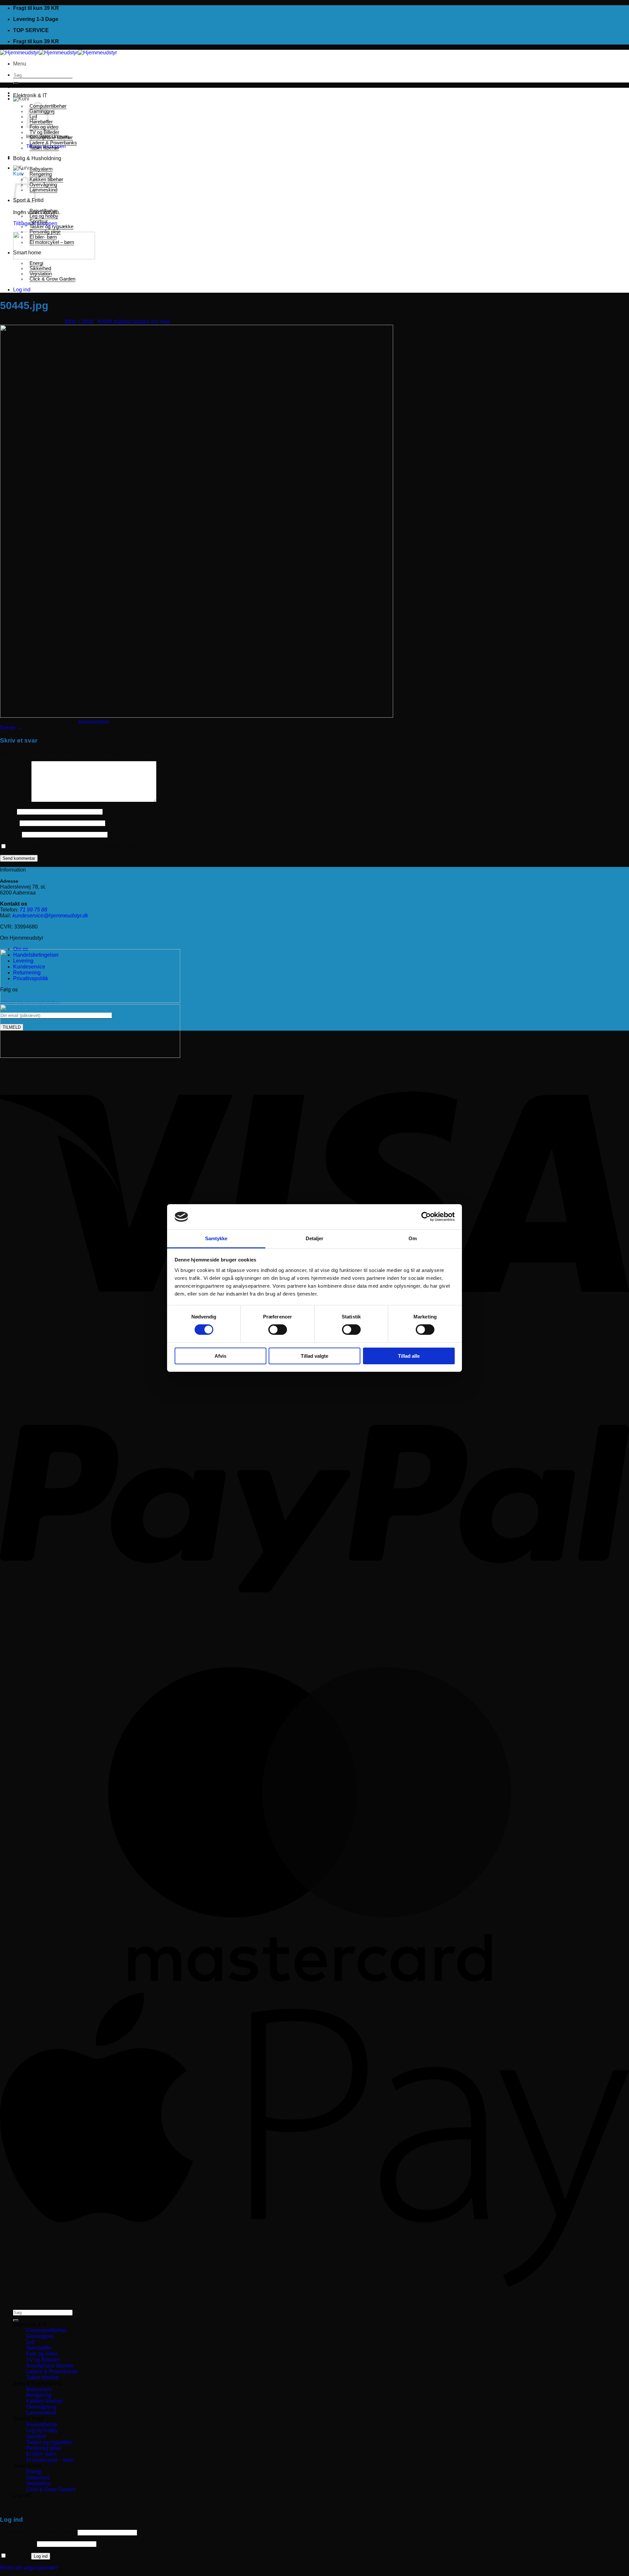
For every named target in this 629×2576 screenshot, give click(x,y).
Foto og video (42, 2354)
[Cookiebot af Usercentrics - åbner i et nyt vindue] (426, 1217)
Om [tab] (413, 1238)
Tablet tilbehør (44, 148)
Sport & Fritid (28, 2419)
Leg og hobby (44, 216)
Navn (8, 811)
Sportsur (39, 221)
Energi (36, 263)
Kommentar (15, 800)
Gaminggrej (40, 2336)
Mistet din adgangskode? (29, 2568)
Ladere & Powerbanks (53, 143)
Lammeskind (43, 190)
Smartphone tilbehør (51, 138)
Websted (10, 834)
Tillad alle (409, 1356)
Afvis (220, 1356)
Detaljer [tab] (315, 1238)
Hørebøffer (39, 2348)
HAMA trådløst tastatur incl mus (134, 322)
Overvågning (43, 185)
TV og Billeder (44, 132)
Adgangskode (18, 2544)
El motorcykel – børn (52, 242)
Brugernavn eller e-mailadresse (38, 2532)
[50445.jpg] (197, 716)
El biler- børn (43, 237)
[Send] (16, 83)
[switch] (278, 1330)
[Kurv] (21, 99)
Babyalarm (41, 169)
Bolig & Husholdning (37, 158)
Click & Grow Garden (52, 279)
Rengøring (41, 174)
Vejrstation (41, 274)
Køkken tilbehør (46, 179)
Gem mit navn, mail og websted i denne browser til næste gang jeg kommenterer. (101, 846)
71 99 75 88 (33, 910)
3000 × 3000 (79, 322)
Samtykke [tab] (216, 1238)
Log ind (41, 2556)
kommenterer (94, 722)
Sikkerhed (40, 268)
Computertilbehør (47, 2330)
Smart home (27, 253)
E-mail (9, 823)
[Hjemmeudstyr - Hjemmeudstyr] (58, 53)
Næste (11, 728)
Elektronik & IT (30, 95)
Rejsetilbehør (44, 211)
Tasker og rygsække (51, 227)
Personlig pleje (45, 232)
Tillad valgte (314, 1356)
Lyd (30, 2342)
